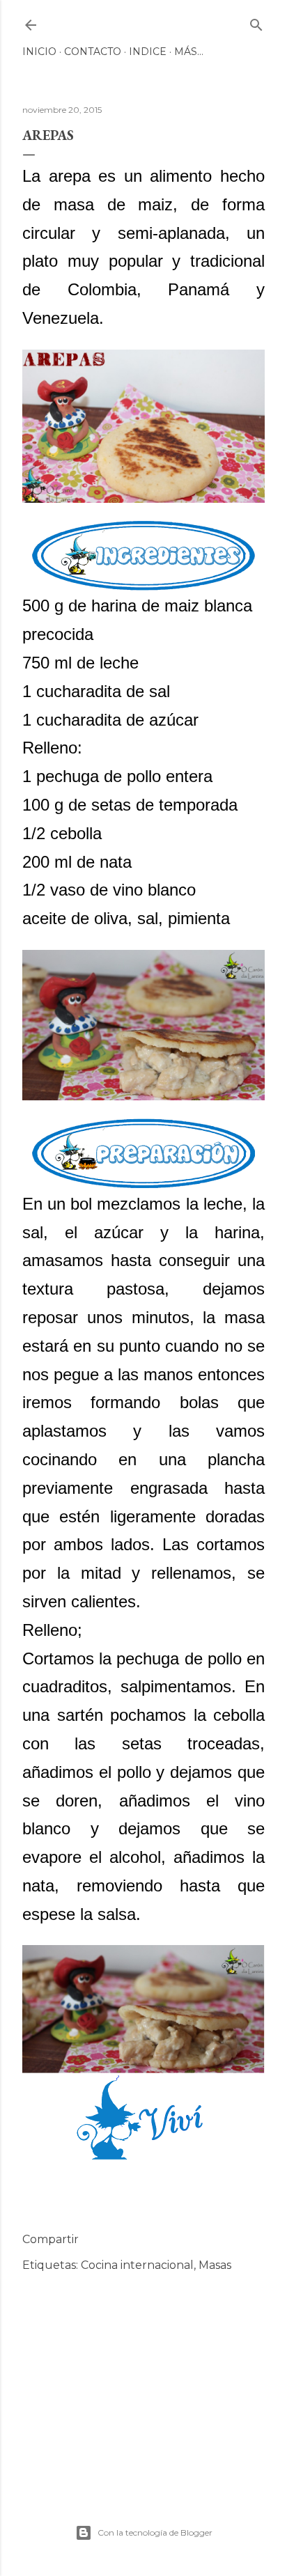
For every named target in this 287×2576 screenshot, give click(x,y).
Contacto (93, 52)
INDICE (148, 52)
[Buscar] (256, 22)
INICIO (39, 52)
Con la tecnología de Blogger (155, 2532)
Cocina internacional (137, 2265)
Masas (215, 2265)
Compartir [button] (51, 2239)
